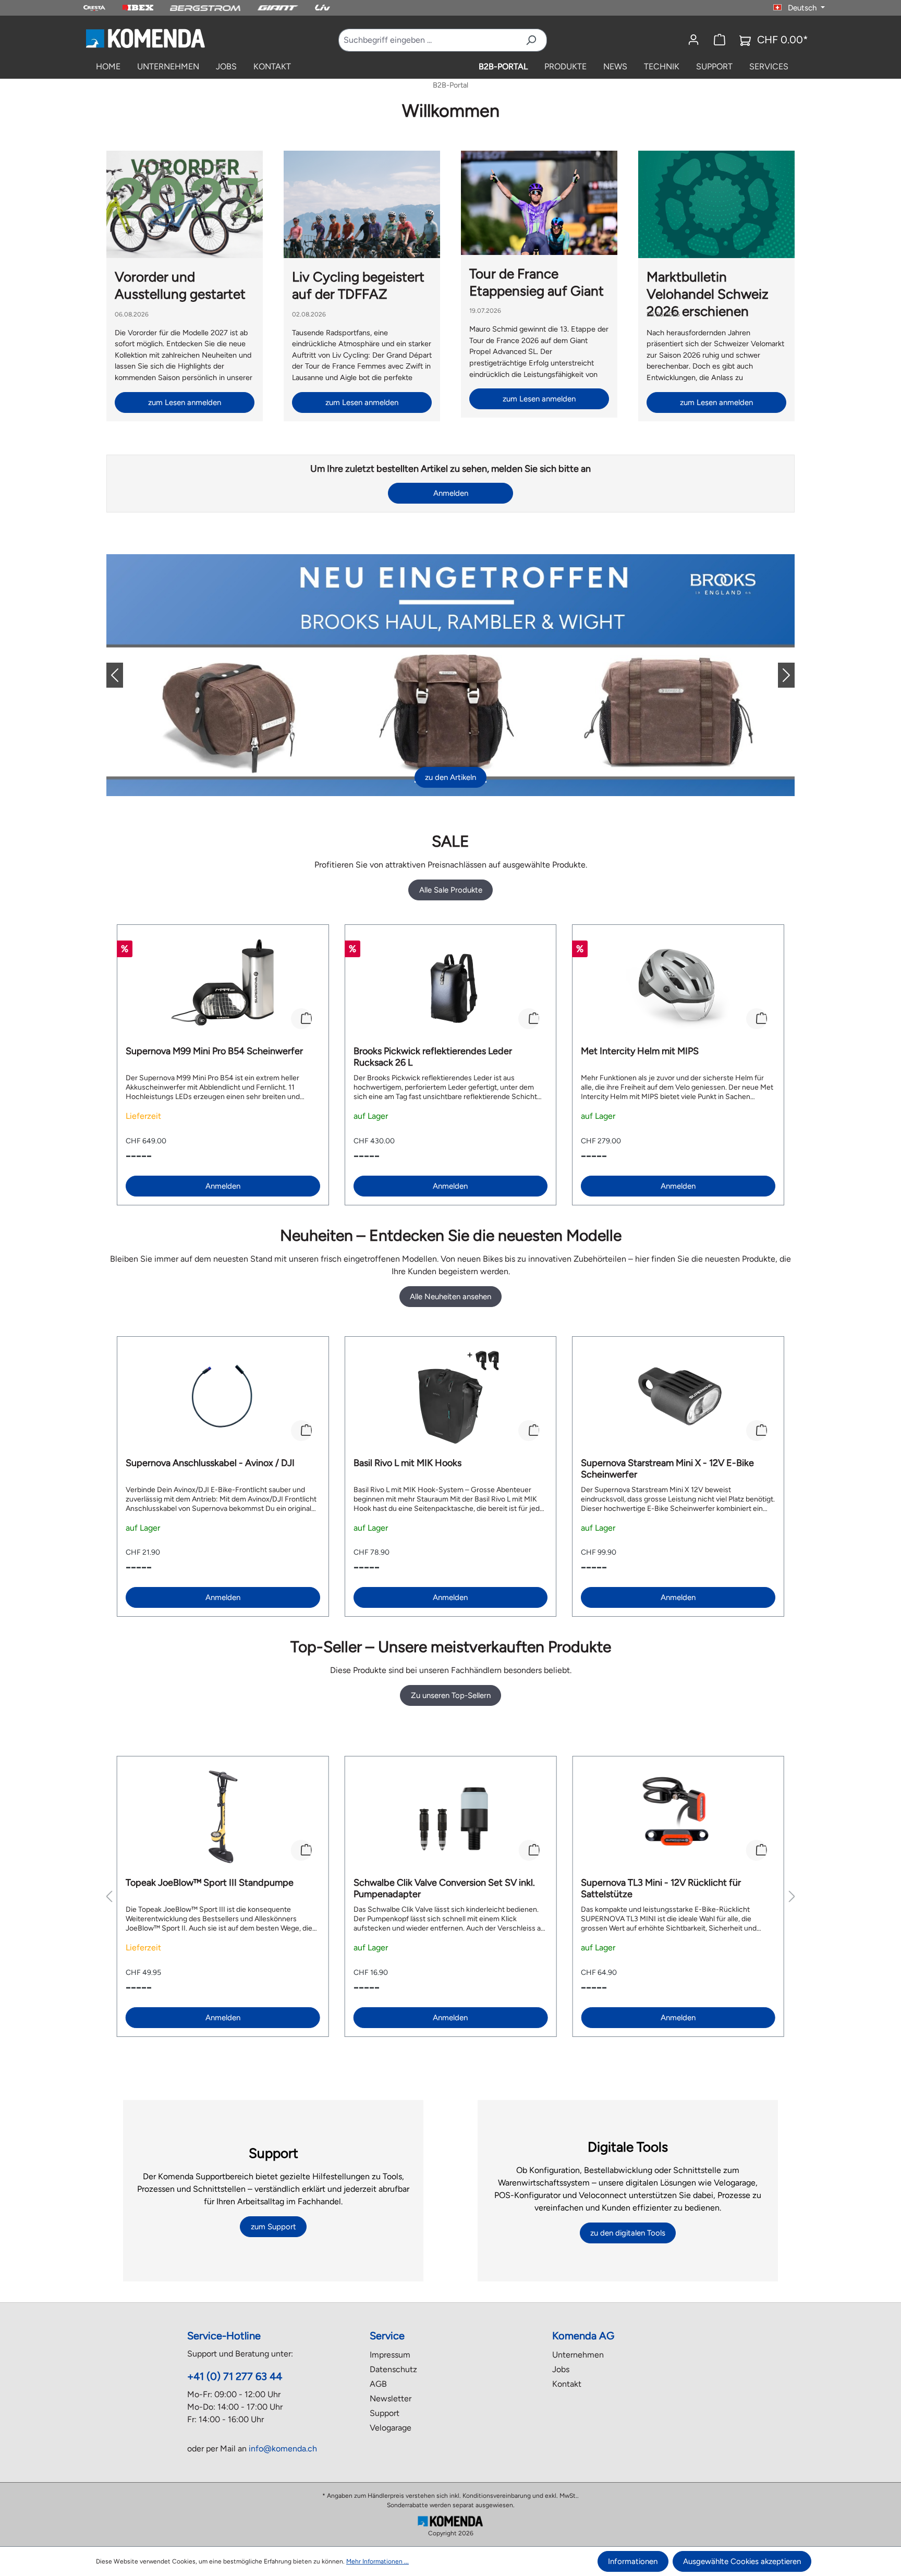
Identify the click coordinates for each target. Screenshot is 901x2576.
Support (385, 2413)
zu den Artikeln (451, 777)
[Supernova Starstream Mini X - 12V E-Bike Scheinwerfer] (678, 1397)
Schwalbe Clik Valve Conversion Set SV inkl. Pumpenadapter (444, 1888)
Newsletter (391, 2398)
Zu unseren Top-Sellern (451, 1695)
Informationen (633, 2561)
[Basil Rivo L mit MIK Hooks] (451, 1397)
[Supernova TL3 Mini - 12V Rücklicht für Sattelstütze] (678, 1817)
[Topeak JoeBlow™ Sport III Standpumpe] (223, 1817)
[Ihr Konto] (693, 40)
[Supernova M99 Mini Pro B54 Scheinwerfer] (223, 985)
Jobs (561, 2369)
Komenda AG (583, 2336)
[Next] (778, 675)
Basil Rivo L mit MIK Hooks (407, 1463)
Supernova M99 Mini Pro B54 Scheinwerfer (214, 1051)
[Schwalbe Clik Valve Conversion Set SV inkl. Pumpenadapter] (451, 1817)
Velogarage (391, 2428)
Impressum (390, 2355)
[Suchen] (531, 40)
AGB (378, 2384)
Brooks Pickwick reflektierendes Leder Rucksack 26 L (433, 1057)
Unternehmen (578, 2355)
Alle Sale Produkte (451, 890)
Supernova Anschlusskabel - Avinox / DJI (210, 1463)
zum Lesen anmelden (185, 402)
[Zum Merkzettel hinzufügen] (301, 1019)
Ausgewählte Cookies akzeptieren (742, 2561)
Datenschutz (393, 2369)
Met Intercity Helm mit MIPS (640, 1051)
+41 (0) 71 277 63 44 (235, 2376)
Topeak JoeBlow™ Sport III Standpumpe (210, 1883)
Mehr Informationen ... (378, 2561)
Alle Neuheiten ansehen (451, 1297)
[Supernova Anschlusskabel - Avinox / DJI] (223, 1397)
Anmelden (451, 493)
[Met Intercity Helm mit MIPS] (678, 985)
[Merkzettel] (720, 40)
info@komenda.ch (283, 2449)
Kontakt (567, 2384)
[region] (451, 1065)
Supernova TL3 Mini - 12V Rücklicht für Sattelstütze (661, 1888)
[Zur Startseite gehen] (145, 38)
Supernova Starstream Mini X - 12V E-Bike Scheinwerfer (667, 1469)
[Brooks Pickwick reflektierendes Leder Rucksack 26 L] (451, 985)
